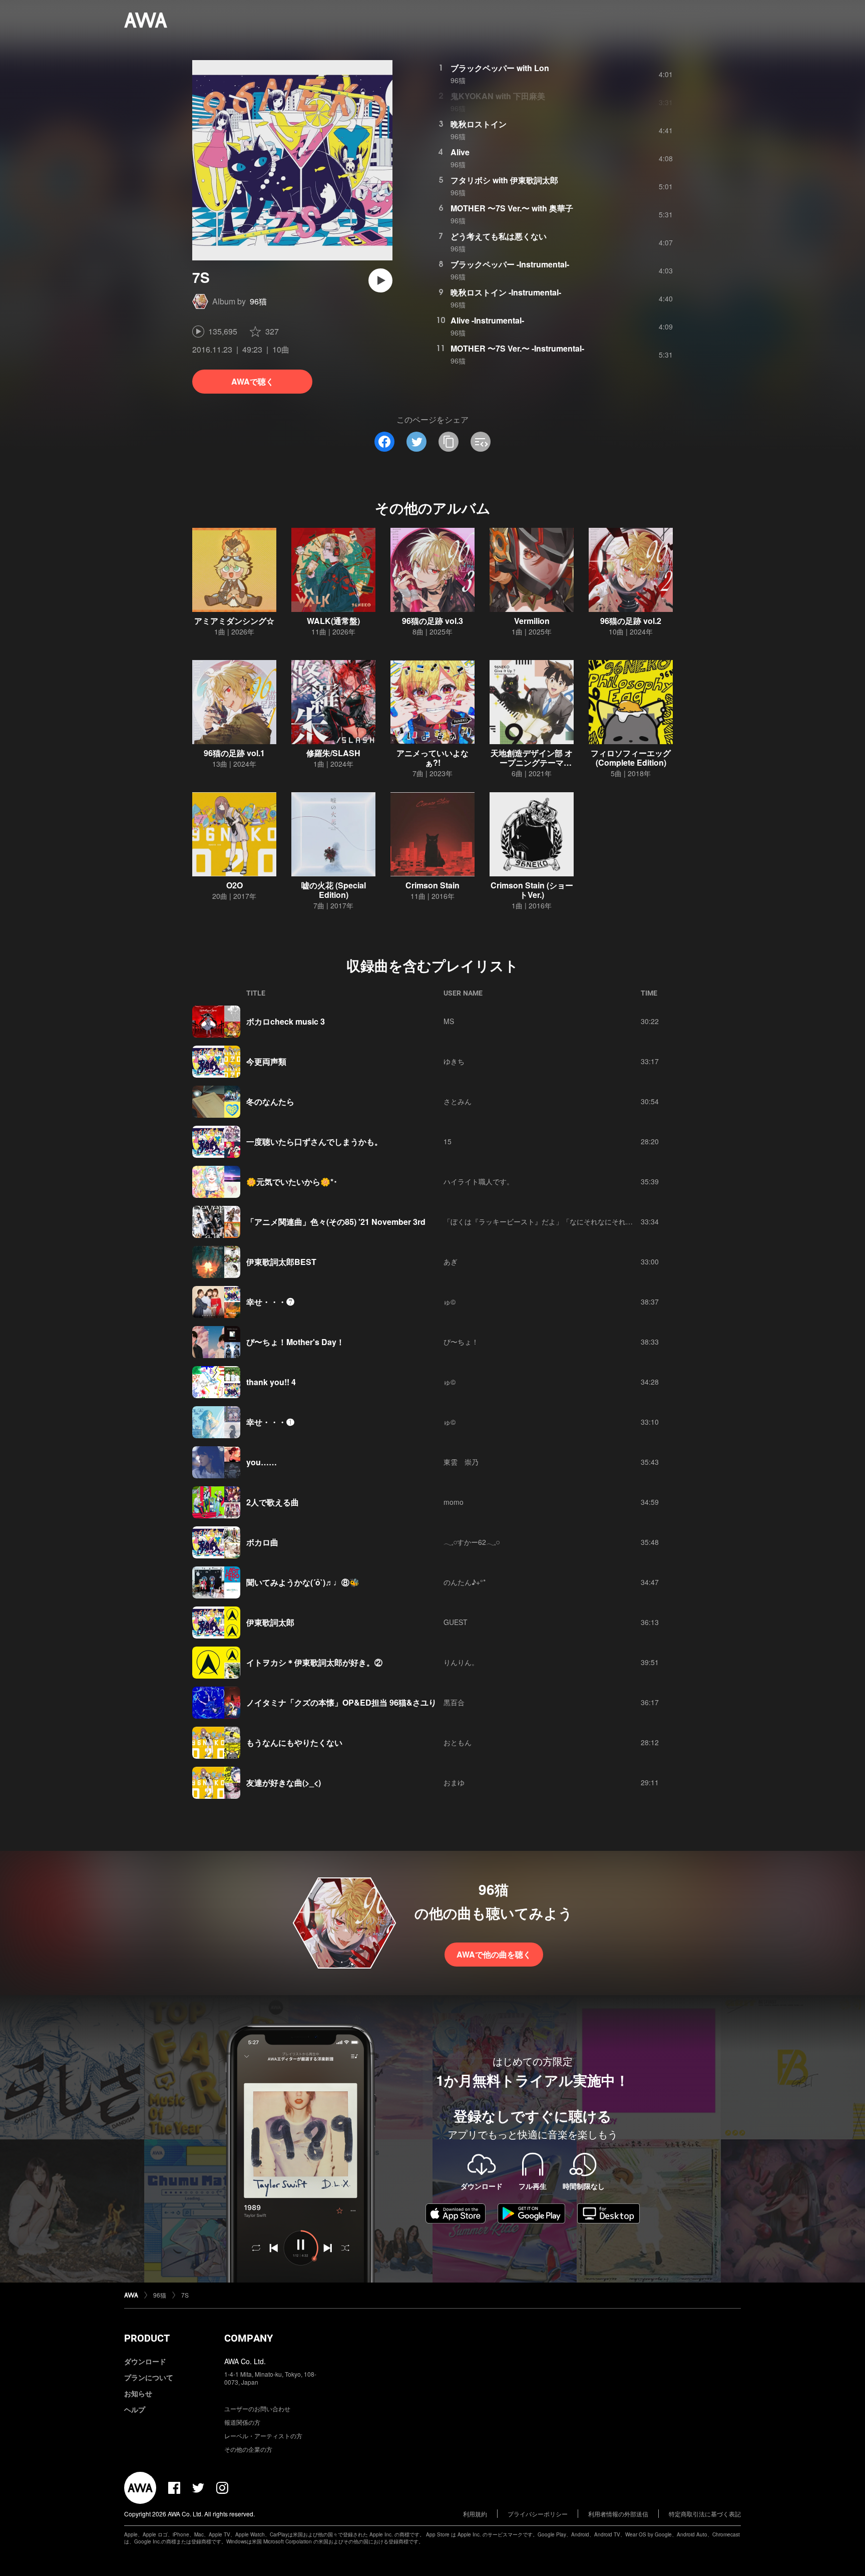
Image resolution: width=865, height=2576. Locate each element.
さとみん (458, 1101)
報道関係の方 (242, 2422)
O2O (235, 885)
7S (185, 2295)
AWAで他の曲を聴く (494, 1954)
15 (448, 1141)
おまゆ (454, 1782)
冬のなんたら (270, 1101)
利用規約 (475, 2514)
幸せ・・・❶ (270, 1422)
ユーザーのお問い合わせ (257, 2408)
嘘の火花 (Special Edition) (334, 890)
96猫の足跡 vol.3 (432, 621)
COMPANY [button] (249, 2338)
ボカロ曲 (262, 1542)
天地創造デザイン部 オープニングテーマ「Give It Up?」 (532, 762)
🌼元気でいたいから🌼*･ (292, 1182)
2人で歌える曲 (273, 1502)
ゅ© (450, 1302)
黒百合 (454, 1702)
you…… (262, 1462)
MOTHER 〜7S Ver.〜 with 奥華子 (512, 208)
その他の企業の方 (248, 2449)
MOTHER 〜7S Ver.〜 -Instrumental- (517, 348)
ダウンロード (145, 2361)
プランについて (149, 2377)
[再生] (380, 280)
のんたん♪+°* (465, 1582)
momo (454, 1502)
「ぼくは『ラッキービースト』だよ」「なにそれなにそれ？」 (542, 1221)
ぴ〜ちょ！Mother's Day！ (295, 1342)
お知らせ (138, 2393)
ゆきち (454, 1061)
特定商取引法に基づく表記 (705, 2514)
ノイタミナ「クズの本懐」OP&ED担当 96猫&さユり (341, 1702)
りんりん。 (461, 1662)
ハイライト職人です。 (479, 1181)
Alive (460, 152)
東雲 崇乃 (461, 1462)
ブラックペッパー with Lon (500, 68)
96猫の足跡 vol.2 (631, 621)
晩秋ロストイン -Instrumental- (506, 292)
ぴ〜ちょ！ (461, 1342)
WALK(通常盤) (333, 621)
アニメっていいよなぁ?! (432, 758)
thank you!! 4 (271, 1382)
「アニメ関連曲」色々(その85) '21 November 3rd (336, 1222)
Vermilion (532, 621)
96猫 (258, 301)
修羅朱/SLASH (333, 753)
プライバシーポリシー (538, 2514)
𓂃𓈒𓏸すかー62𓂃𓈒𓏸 (472, 1542)
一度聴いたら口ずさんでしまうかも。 (314, 1142)
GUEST (456, 1622)
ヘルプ (135, 2409)
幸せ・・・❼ (270, 1302)
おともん (458, 1742)
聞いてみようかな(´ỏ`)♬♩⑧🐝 (303, 1582)
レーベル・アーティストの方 (263, 2436)
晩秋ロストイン (479, 124)
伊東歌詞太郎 (270, 1622)
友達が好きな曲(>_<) (284, 1783)
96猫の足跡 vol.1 (234, 753)
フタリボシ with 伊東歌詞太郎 (504, 180)
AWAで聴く (253, 381)
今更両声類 (266, 1061)
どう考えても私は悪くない (499, 236)
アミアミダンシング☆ (234, 621)
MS (449, 1021)
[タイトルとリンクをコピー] (449, 442)
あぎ (451, 1261)
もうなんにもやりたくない (294, 1742)
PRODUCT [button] (147, 2338)
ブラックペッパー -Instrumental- (510, 264)
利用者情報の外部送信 (618, 2514)
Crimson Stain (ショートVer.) (532, 890)
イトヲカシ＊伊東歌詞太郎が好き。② (314, 1662)
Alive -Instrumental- (487, 320)
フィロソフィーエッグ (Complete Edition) (631, 758)
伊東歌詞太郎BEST (281, 1262)
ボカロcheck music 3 (286, 1021)
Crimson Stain (432, 885)
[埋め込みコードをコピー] (481, 442)
